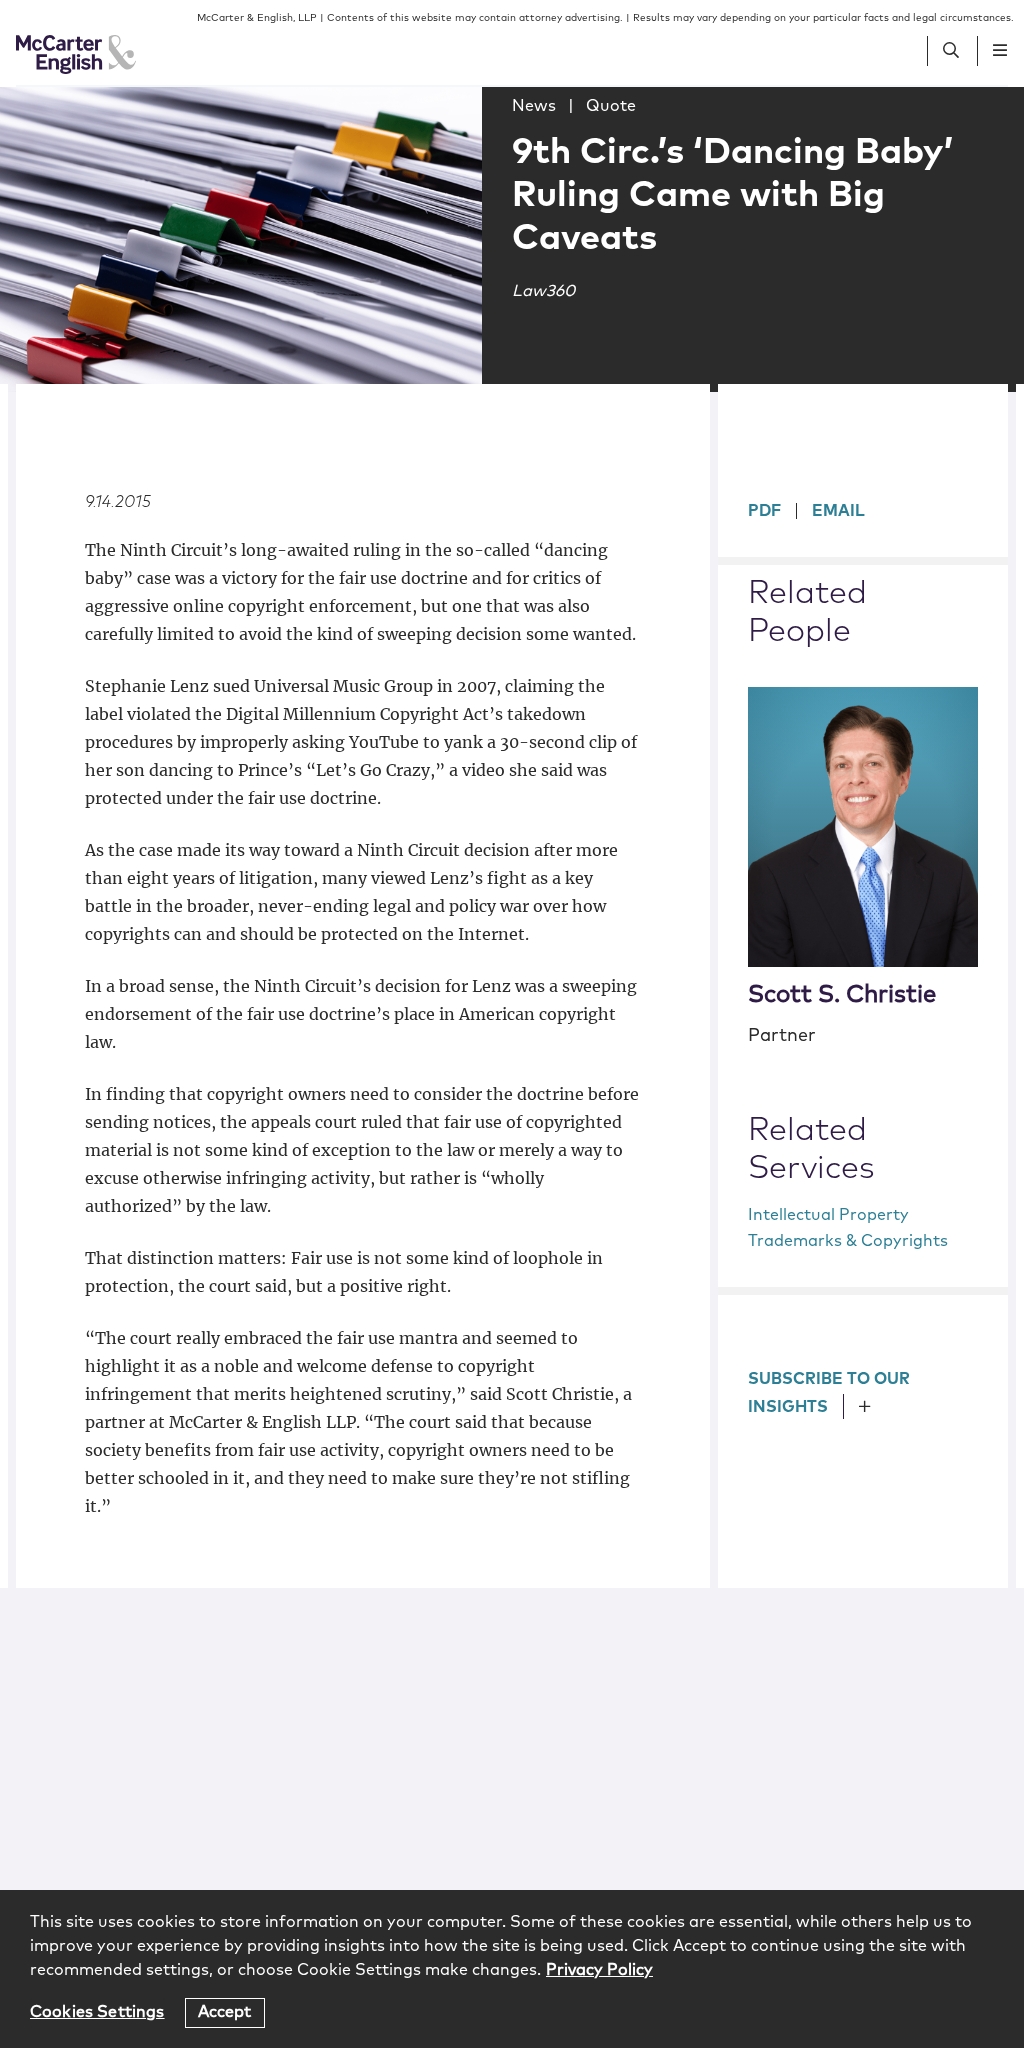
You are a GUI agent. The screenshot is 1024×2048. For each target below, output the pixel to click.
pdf (764, 511)
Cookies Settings (97, 2012)
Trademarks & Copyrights (848, 1241)
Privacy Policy (599, 1970)
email (838, 511)
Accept (225, 2012)
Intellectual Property (828, 1215)
